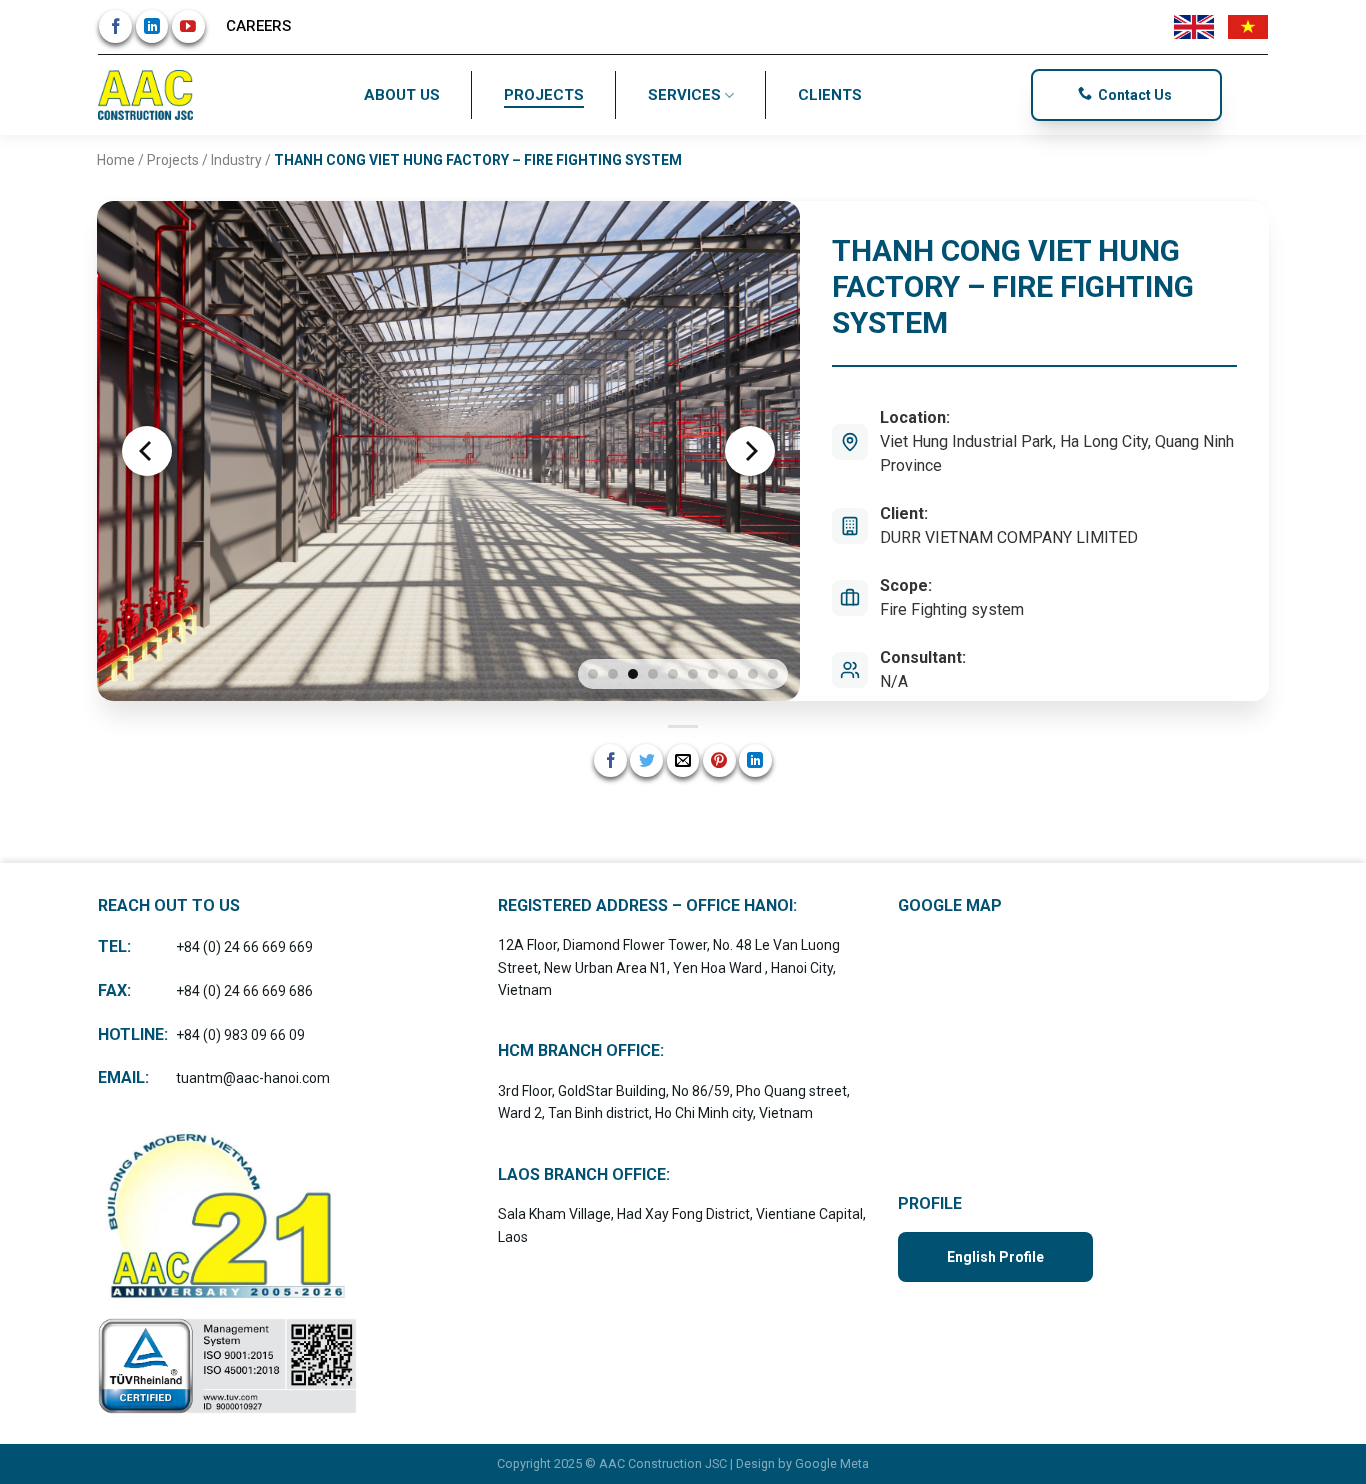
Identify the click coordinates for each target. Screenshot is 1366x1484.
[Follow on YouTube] (188, 26)
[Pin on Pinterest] (719, 760)
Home (116, 160)
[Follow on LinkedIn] (152, 26)
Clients (830, 95)
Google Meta (832, 1463)
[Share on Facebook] (610, 760)
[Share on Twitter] (646, 760)
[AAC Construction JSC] (148, 95)
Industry (236, 160)
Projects (544, 95)
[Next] (750, 451)
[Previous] (147, 451)
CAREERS (258, 26)
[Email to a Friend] (683, 760)
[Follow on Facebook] (115, 26)
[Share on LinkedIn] (755, 760)
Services (684, 95)
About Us (402, 95)
